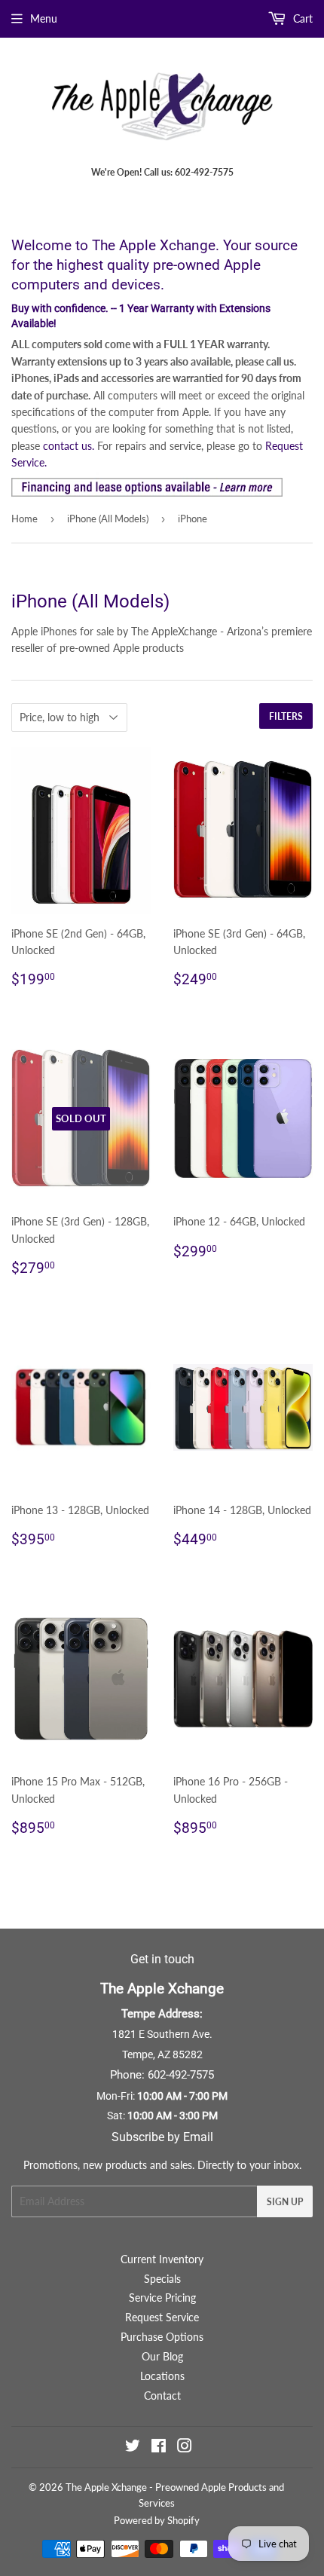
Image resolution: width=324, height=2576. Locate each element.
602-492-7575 (181, 2075)
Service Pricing (162, 2298)
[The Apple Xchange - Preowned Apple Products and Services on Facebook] (159, 2448)
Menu (44, 18)
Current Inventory (162, 2259)
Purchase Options (162, 2337)
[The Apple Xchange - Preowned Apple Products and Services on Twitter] (133, 2448)
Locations (162, 2376)
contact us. (69, 446)
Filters (286, 716)
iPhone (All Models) (108, 519)
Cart (301, 18)
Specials (162, 2279)
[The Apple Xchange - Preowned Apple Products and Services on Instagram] (185, 2448)
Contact (162, 2395)
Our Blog (162, 2356)
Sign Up (285, 2202)
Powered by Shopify (157, 2520)
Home (24, 519)
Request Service (162, 2317)
